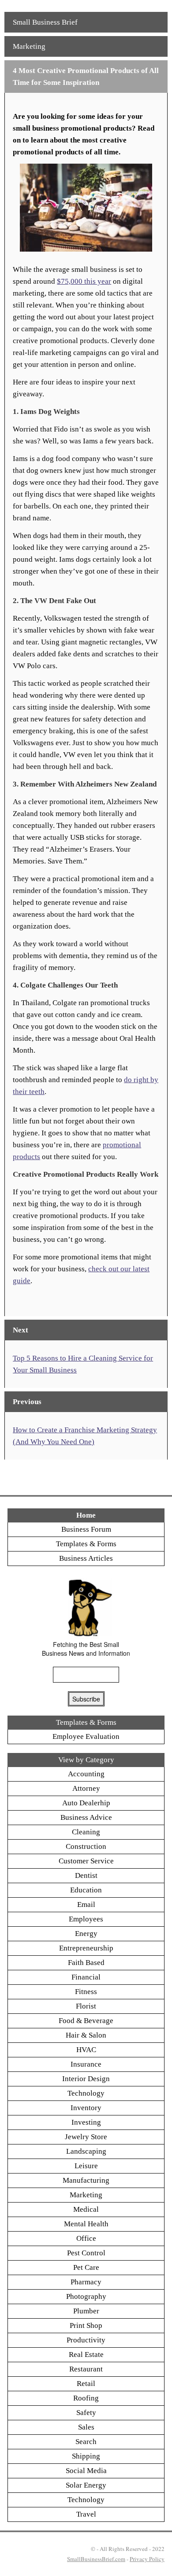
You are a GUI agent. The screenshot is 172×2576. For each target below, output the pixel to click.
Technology (86, 2093)
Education (86, 1890)
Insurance (86, 2064)
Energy (86, 1934)
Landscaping (86, 2151)
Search (86, 2442)
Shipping (86, 2456)
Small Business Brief (45, 22)
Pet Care (86, 2267)
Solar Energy (86, 2485)
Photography (86, 2296)
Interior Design (86, 2079)
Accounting (86, 1774)
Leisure (86, 2166)
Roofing (86, 2398)
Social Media (86, 2471)
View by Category (86, 1760)
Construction (86, 1846)
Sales (86, 2427)
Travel (86, 2514)
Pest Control (86, 2253)
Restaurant (86, 2369)
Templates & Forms (86, 1544)
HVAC (86, 2050)
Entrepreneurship (86, 1948)
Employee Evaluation (86, 1736)
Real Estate (86, 2355)
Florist (86, 2006)
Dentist (86, 1875)
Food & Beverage (86, 2021)
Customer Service (86, 1861)
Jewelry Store (86, 2137)
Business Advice (86, 1817)
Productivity (86, 2340)
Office (86, 2238)
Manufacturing (86, 2180)
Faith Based (86, 1963)
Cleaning (86, 1832)
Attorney (86, 1788)
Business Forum (86, 1529)
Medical (86, 2209)
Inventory (86, 2108)
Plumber (86, 2311)
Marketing (29, 46)
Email (86, 1905)
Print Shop (86, 2325)
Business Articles (86, 1558)
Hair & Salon (86, 2035)
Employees (86, 1919)
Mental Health (86, 2224)
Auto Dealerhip (86, 1803)
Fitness (86, 1992)
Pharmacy (86, 2282)
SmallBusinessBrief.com (96, 2559)
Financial (86, 1977)
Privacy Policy (147, 2559)
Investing (86, 2122)
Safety (86, 2413)
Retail (86, 2384)
